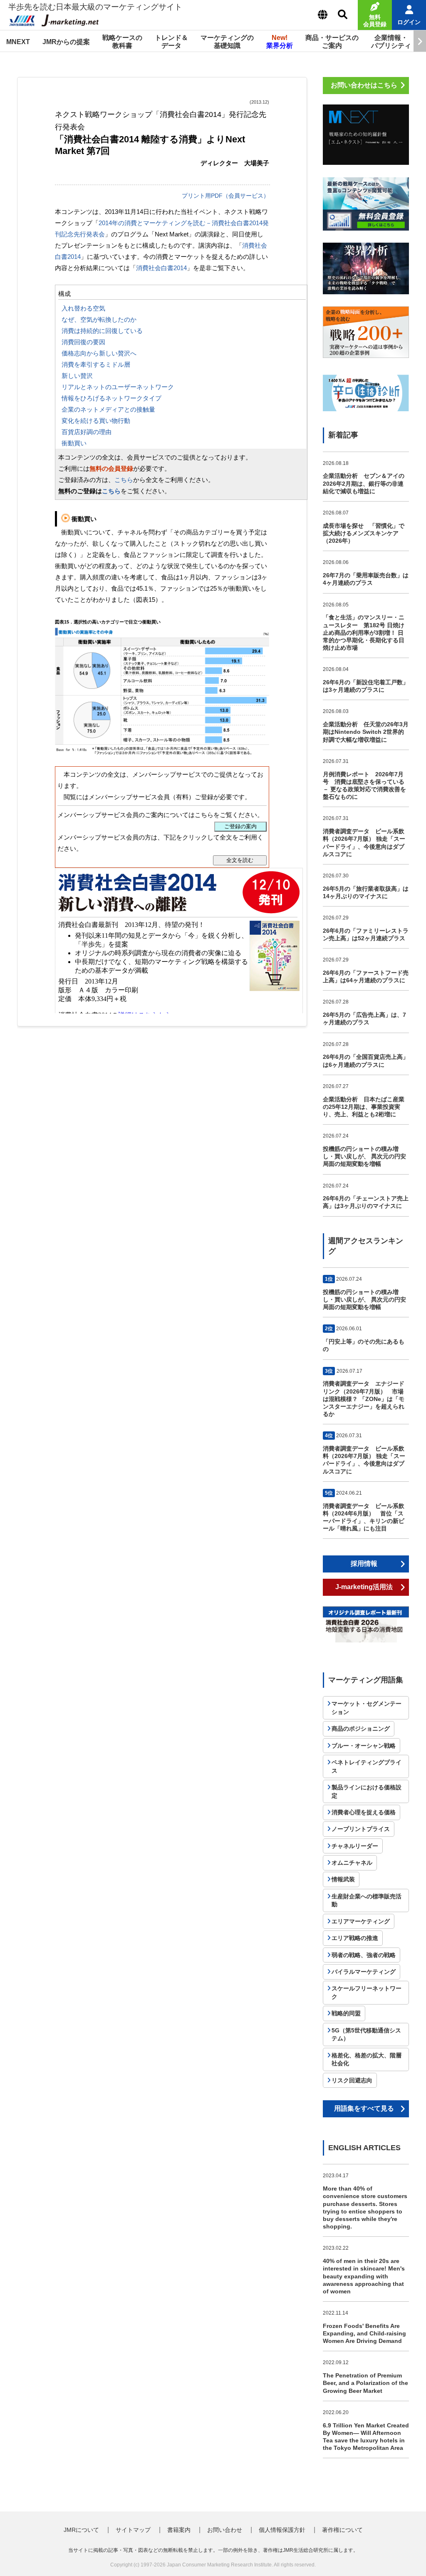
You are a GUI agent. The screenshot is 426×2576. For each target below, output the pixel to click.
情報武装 (343, 1879)
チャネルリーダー (355, 1846)
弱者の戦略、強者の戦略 (364, 1955)
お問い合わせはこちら (364, 85)
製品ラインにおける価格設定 (367, 1791)
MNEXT (18, 42)
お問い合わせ (225, 2530)
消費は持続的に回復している (102, 331)
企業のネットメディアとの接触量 (108, 409)
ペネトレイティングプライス (367, 1766)
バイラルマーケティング (364, 1972)
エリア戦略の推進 (355, 1938)
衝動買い (74, 443)
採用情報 (364, 1564)
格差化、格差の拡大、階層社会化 (367, 2059)
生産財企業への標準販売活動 (367, 1900)
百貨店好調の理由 (87, 432)
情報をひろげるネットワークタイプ (111, 398)
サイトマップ (133, 2530)
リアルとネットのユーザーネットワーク (118, 387)
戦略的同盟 (346, 2013)
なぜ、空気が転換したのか (99, 319)
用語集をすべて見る (364, 2108)
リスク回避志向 (352, 2080)
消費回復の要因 (83, 342)
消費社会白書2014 (161, 268)
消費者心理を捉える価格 (364, 1812)
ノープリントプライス (361, 1829)
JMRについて (81, 2530)
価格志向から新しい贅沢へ (99, 353)
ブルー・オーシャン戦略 (364, 1746)
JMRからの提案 (66, 42)
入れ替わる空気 (83, 308)
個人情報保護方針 (282, 2530)
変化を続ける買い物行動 (96, 421)
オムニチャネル (352, 1863)
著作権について (342, 2530)
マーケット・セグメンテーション (367, 1708)
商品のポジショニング (361, 1729)
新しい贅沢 (77, 376)
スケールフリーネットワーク (367, 1992)
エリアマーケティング (361, 1921)
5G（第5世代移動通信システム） (366, 2034)
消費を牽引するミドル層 (96, 364)
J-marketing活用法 (364, 1587)
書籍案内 (179, 2530)
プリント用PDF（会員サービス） (225, 196)
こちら (124, 480)
